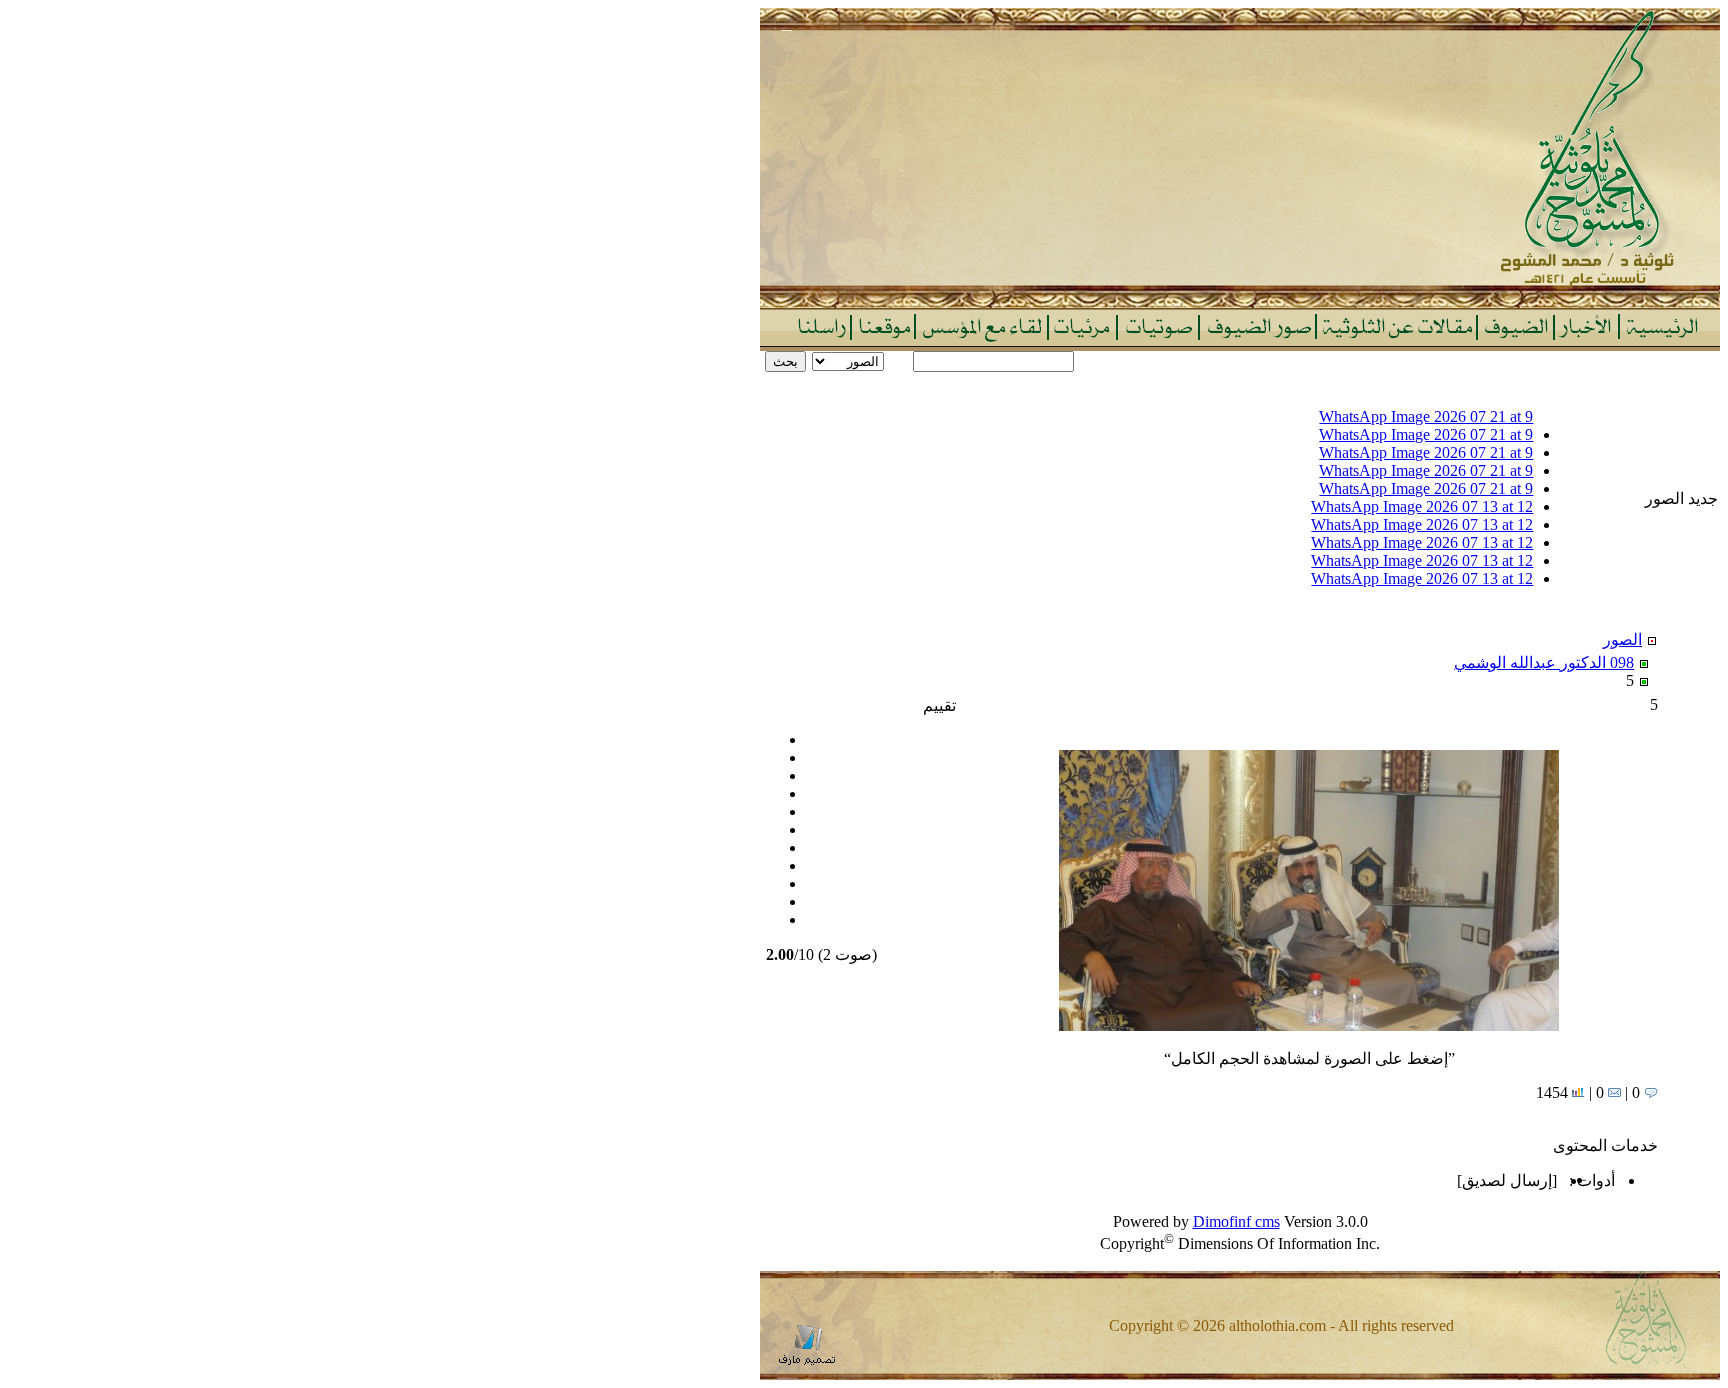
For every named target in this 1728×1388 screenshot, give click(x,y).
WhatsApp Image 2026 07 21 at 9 (1426, 416)
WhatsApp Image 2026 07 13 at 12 (1422, 506)
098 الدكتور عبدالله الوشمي (1544, 662)
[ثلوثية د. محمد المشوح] (1240, 302)
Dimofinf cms (1236, 1221)
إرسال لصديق (1507, 1180)
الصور (1622, 639)
